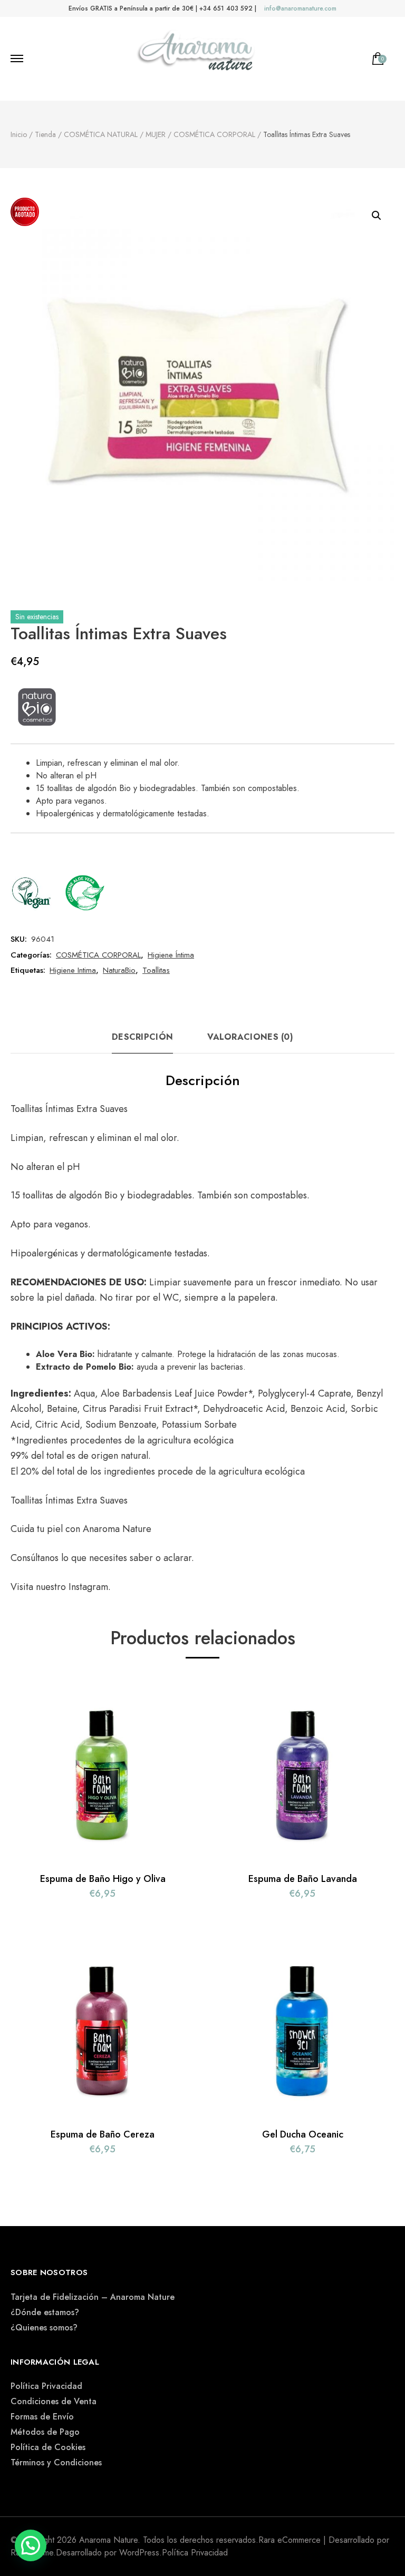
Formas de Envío (42, 2417)
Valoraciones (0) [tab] (250, 1037)
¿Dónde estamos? (45, 2312)
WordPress (139, 2553)
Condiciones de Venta (54, 2401)
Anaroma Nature (117, 1529)
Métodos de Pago (45, 2432)
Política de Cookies (48, 2447)
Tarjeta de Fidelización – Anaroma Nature (93, 2297)
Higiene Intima (73, 970)
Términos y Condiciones (56, 2462)
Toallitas (156, 970)
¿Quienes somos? (44, 2328)
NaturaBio (119, 970)
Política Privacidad (46, 2386)
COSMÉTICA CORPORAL (98, 955)
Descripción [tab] (142, 1037)
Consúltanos (36, 1558)
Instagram (88, 1587)
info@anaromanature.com (300, 8)
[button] (377, 216)
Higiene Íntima (171, 955)
